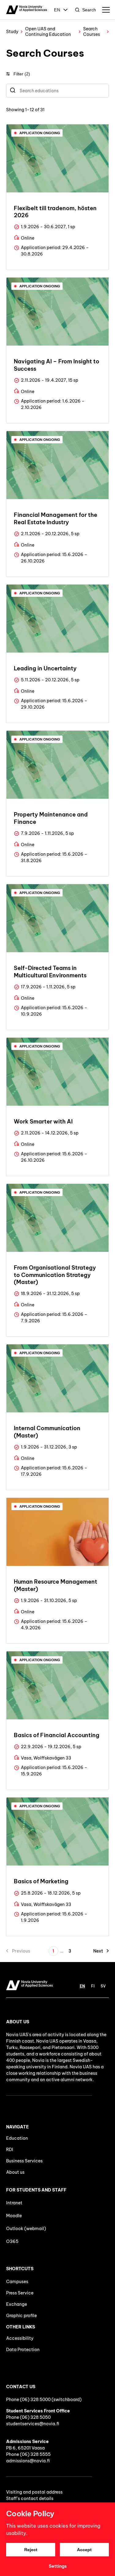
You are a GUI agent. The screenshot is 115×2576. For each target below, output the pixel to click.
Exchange (17, 2304)
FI (93, 1986)
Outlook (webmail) (26, 2229)
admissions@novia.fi (28, 2461)
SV (103, 1986)
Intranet (14, 2203)
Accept (84, 2550)
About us (15, 2172)
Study (12, 32)
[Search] (13, 91)
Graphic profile (21, 2316)
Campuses (17, 2282)
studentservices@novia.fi (33, 2424)
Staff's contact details (30, 2498)
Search (89, 10)
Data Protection (23, 2350)
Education (17, 2138)
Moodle (14, 2216)
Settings (58, 2566)
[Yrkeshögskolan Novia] (27, 10)
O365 (12, 2241)
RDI (10, 2150)
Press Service (20, 2293)
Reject (31, 2550)
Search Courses (92, 32)
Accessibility (20, 2338)
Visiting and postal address (34, 2492)
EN (57, 10)
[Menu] (106, 10)
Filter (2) (22, 74)
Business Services (24, 2161)
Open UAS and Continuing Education (48, 32)
